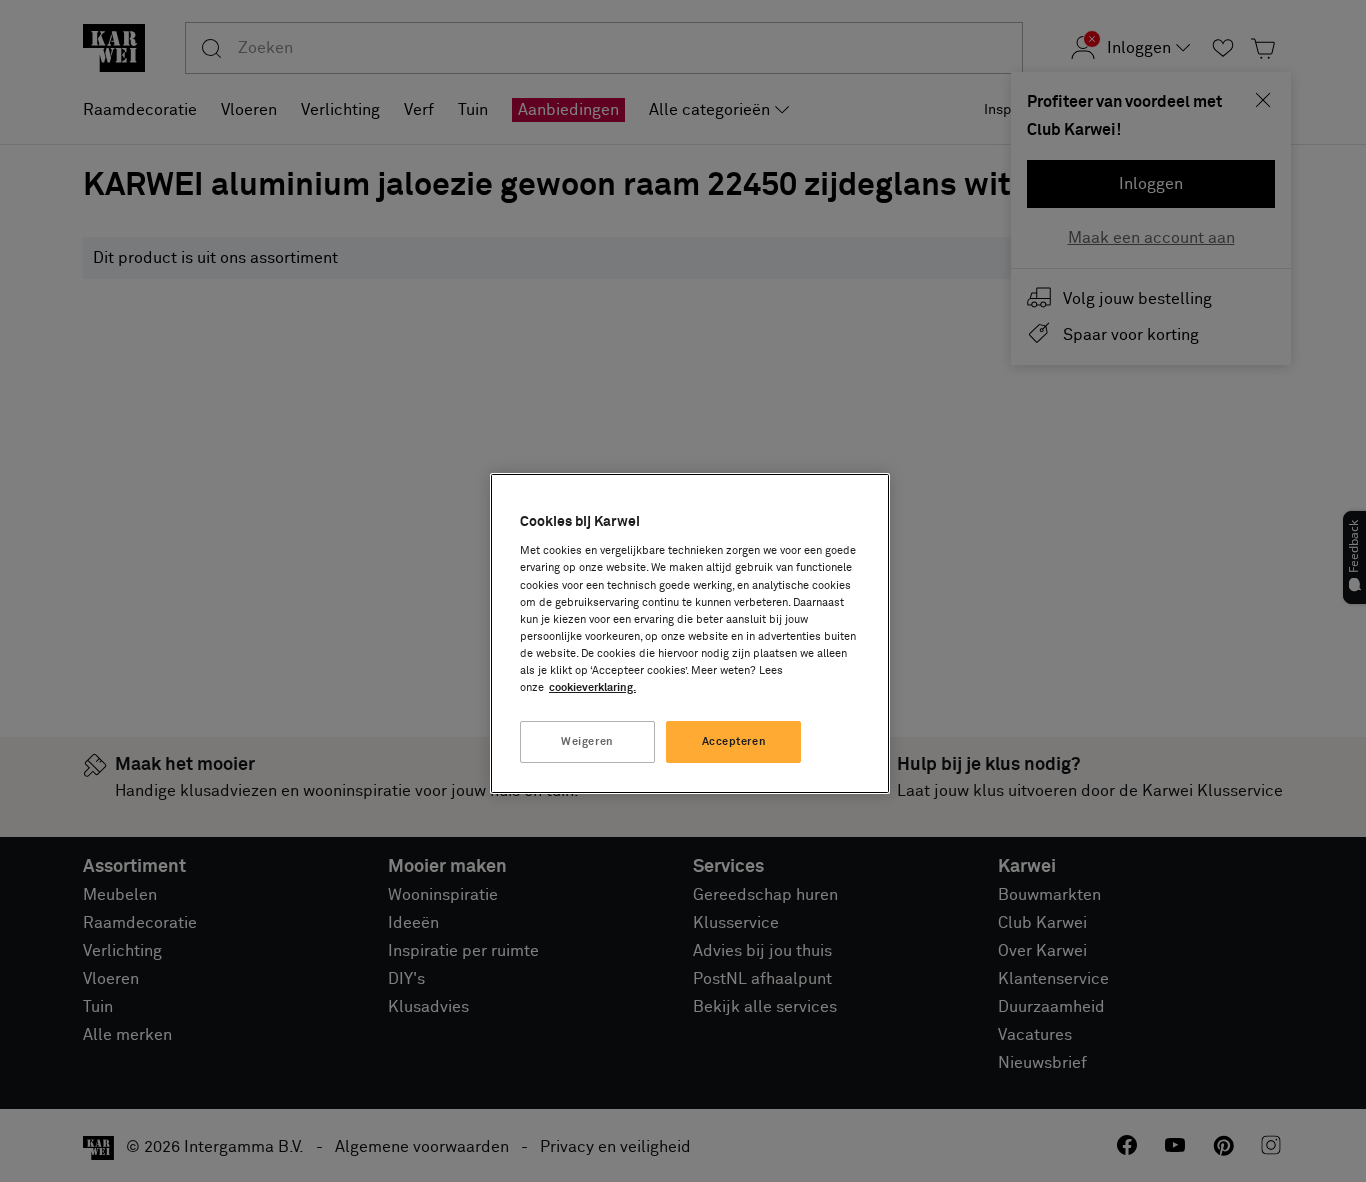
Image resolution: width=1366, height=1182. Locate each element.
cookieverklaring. (592, 687)
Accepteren (734, 741)
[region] (690, 633)
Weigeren (587, 741)
